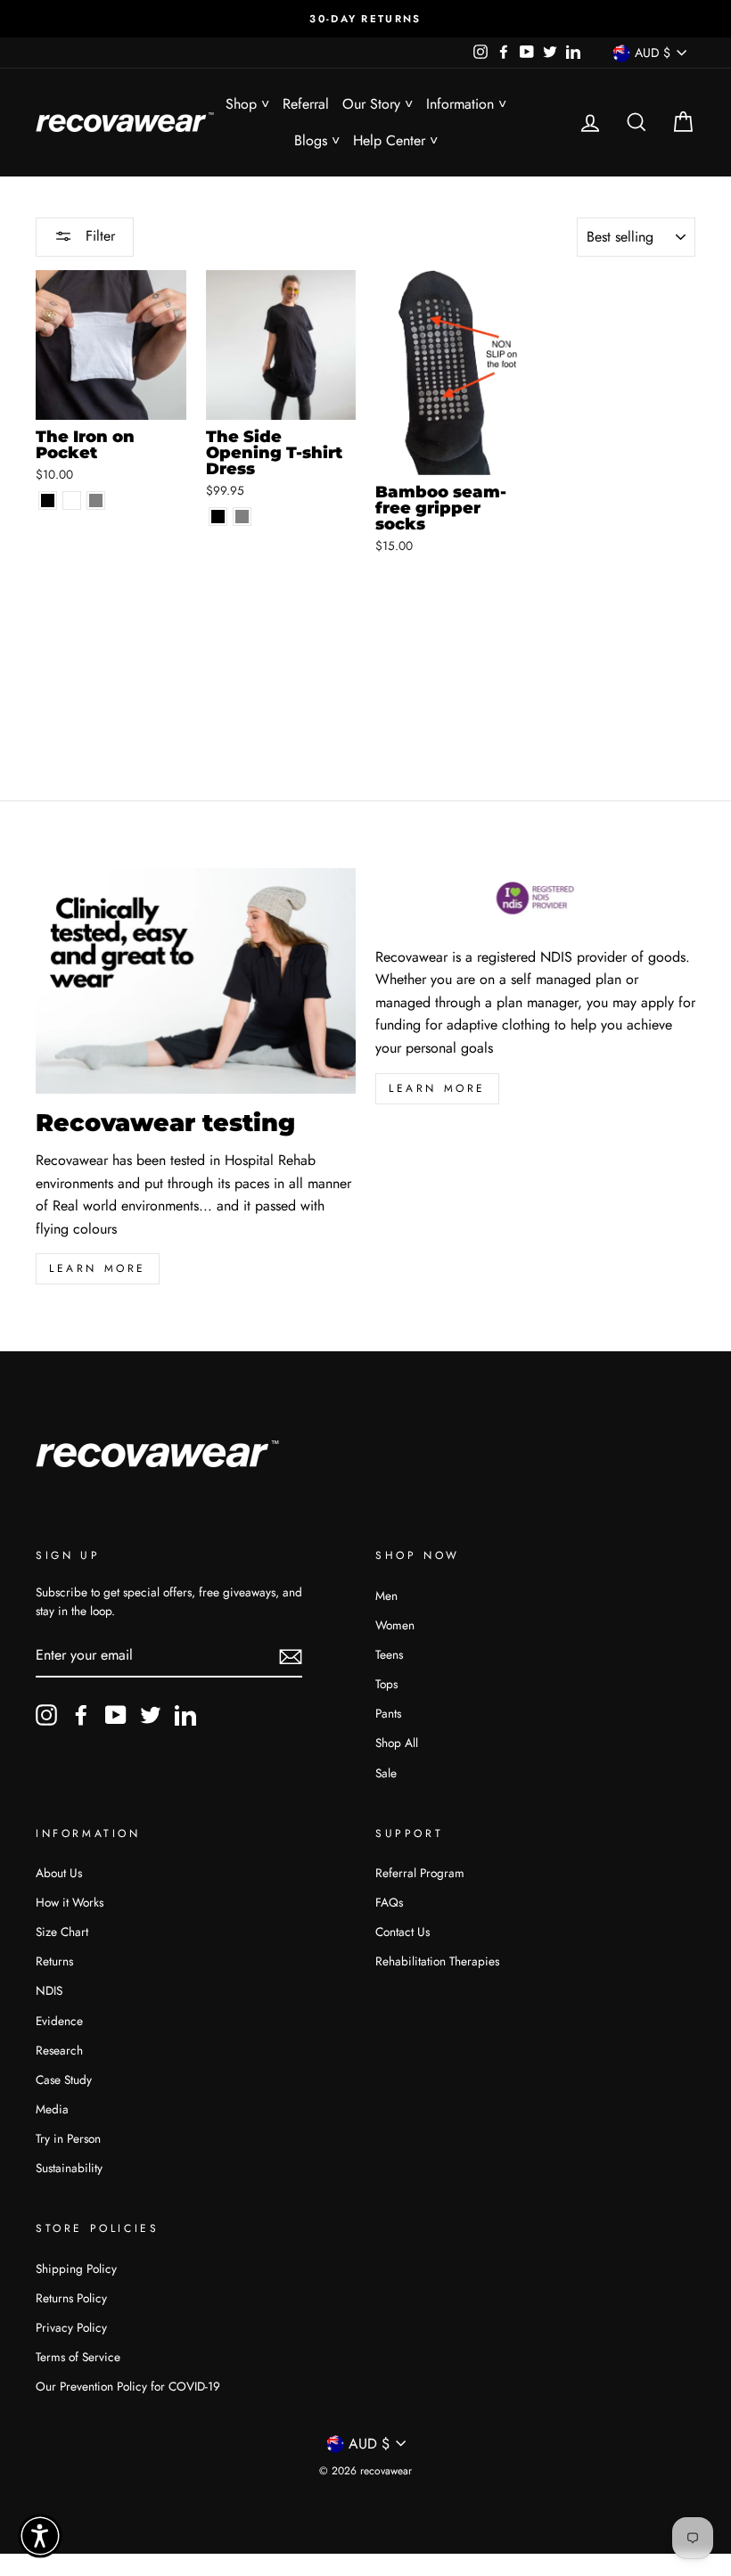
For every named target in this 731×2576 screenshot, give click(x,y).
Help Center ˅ (395, 140)
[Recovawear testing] (196, 981)
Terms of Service (78, 2357)
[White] (72, 500)
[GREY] (242, 517)
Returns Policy (71, 2298)
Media (52, 2109)
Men (386, 1596)
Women (395, 1625)
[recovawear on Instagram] (46, 1715)
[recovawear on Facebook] (81, 1715)
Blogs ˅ (317, 140)
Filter (98, 236)
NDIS (49, 1990)
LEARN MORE (437, 1088)
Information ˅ (466, 104)
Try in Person (68, 2138)
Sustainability (69, 2168)
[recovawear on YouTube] (116, 1715)
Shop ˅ (247, 104)
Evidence (59, 2021)
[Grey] (96, 500)
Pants (388, 1713)
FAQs (389, 1902)
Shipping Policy (76, 2268)
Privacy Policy (71, 2327)
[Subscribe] (291, 1656)
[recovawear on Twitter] (151, 1715)
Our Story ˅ (378, 104)
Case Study (64, 2080)
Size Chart (62, 1932)
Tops (386, 1684)
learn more (98, 1268)
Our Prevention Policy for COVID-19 (128, 2386)
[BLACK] (218, 517)
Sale (386, 1773)
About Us (59, 1873)
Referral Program (420, 1873)
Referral (306, 104)
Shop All (397, 1743)
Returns (54, 1961)
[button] (40, 2536)
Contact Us (402, 1932)
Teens (389, 1654)
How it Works (70, 1902)
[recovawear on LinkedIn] (185, 1715)
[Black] (48, 500)
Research (59, 2050)
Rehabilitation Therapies (437, 1961)
